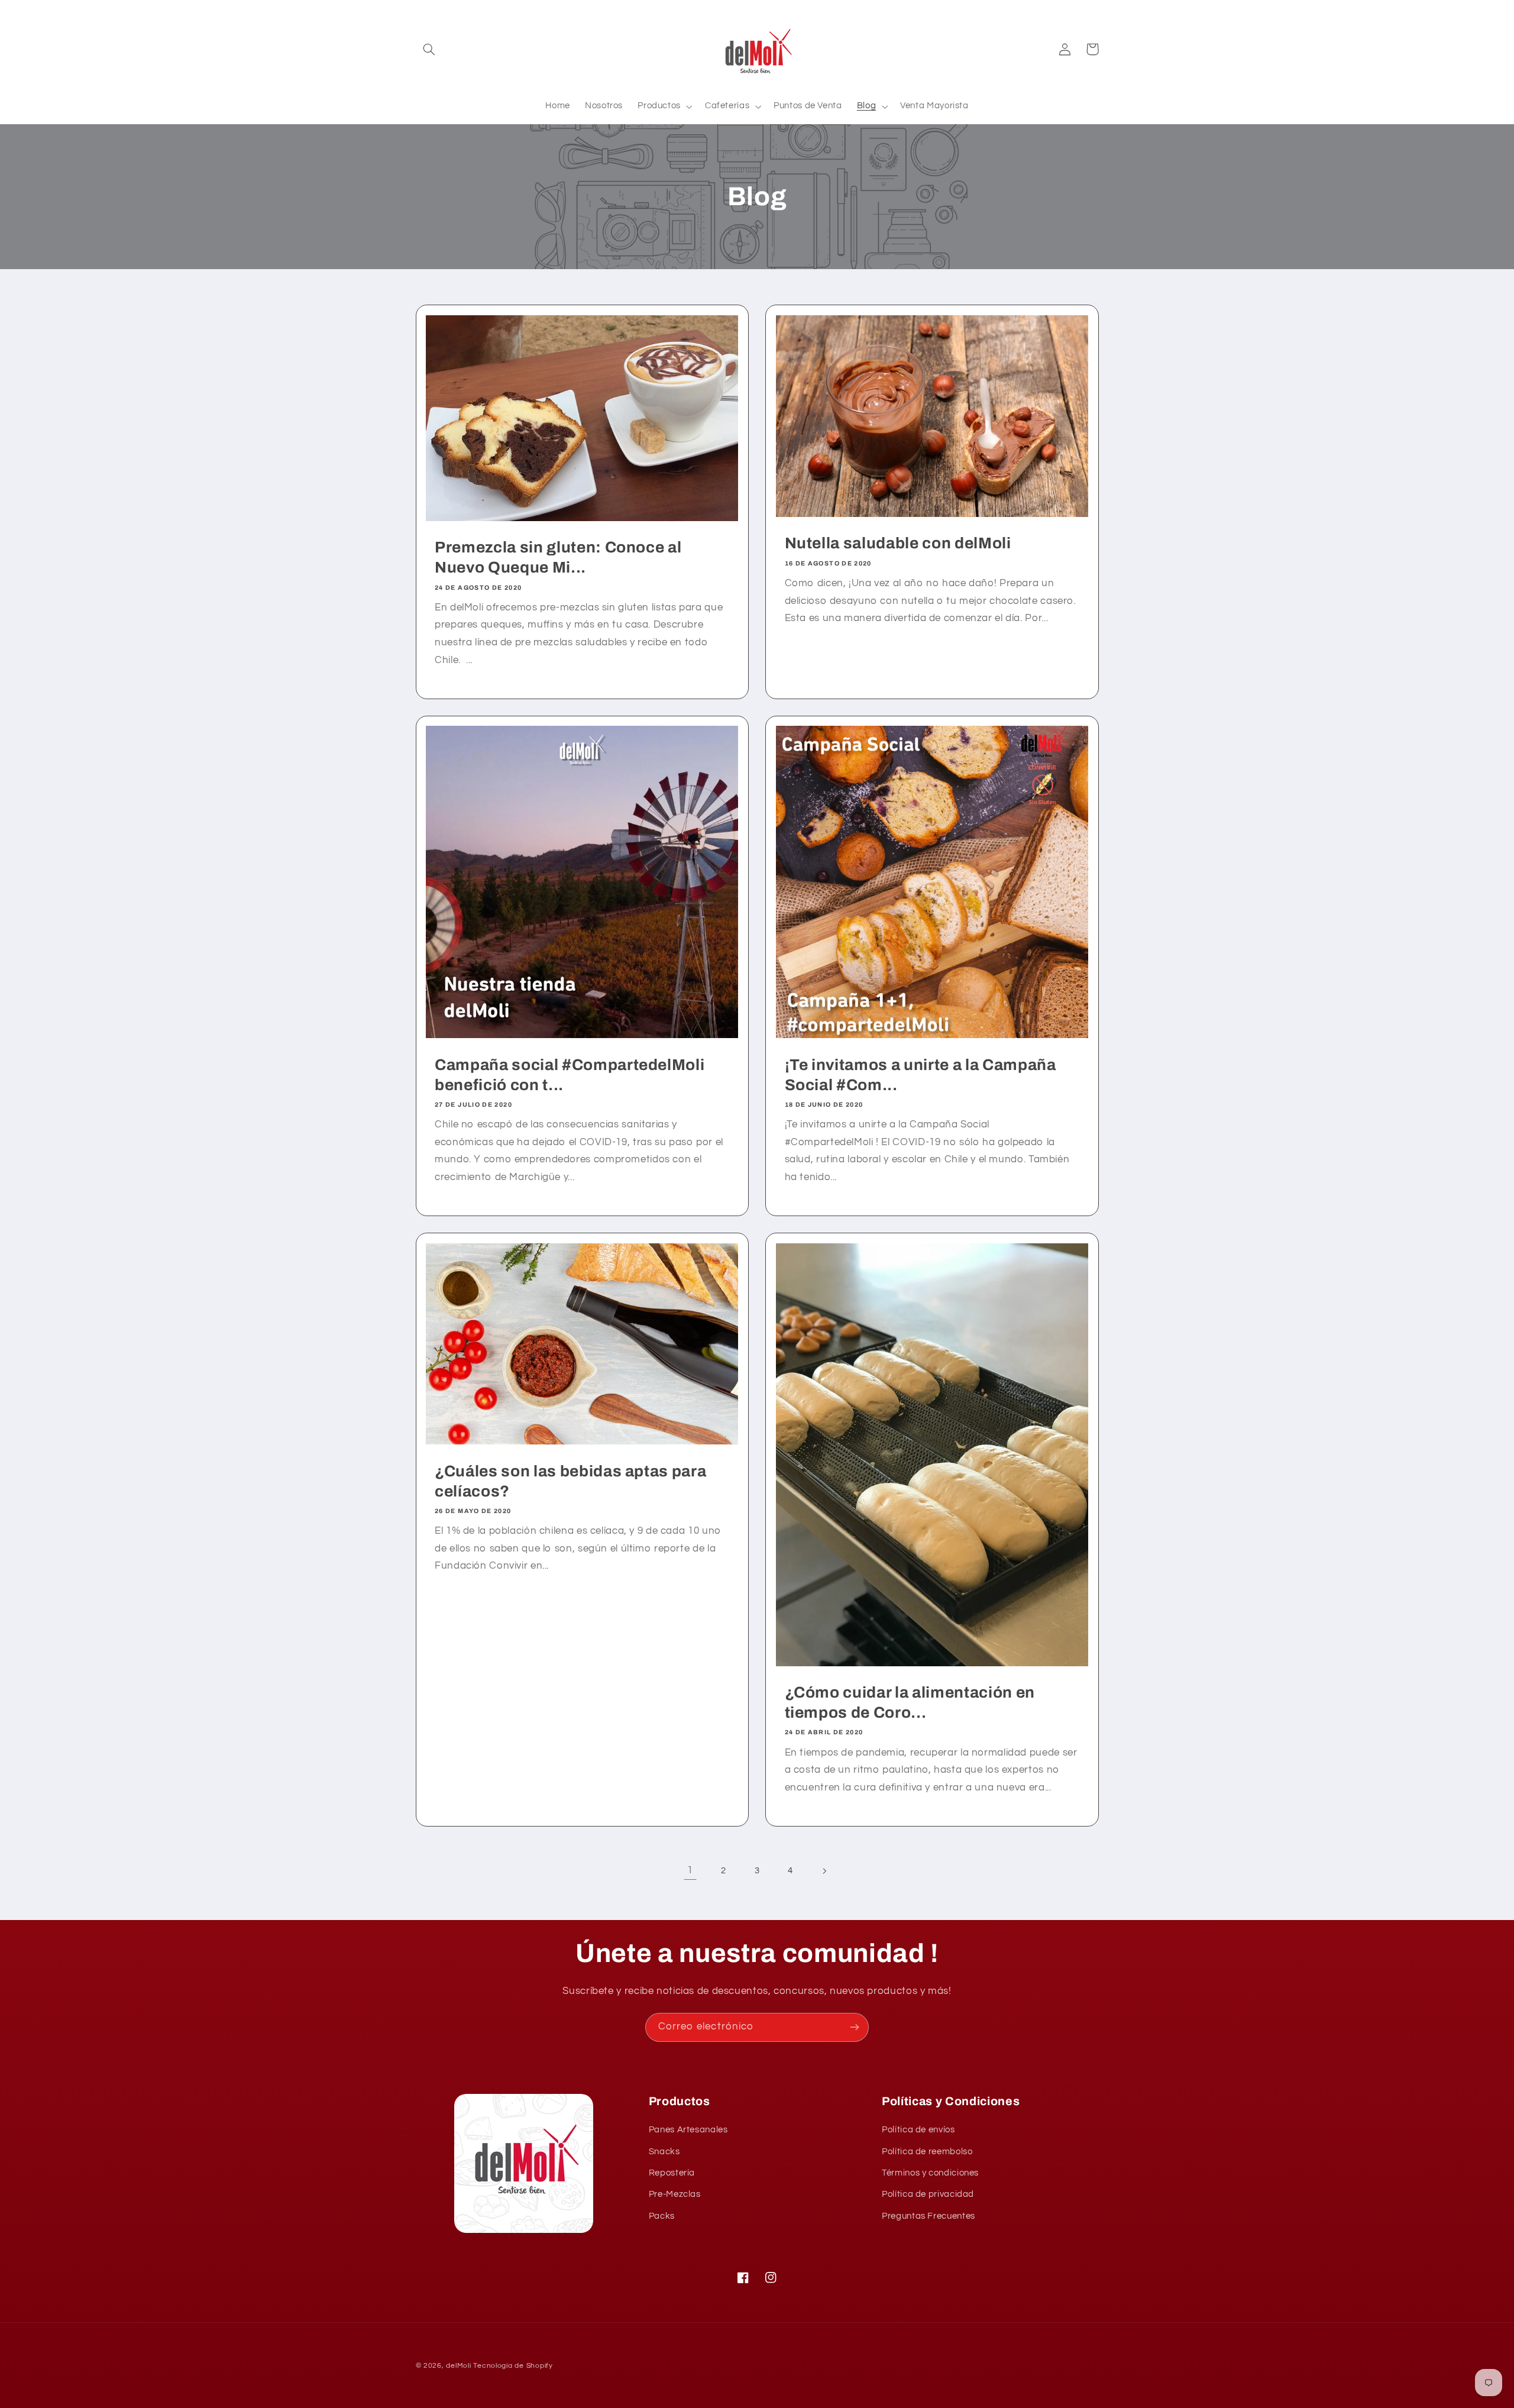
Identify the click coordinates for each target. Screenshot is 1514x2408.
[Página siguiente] (824, 1871)
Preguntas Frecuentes (929, 2216)
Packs (662, 2216)
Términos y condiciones (930, 2173)
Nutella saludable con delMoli (898, 543)
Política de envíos (918, 2130)
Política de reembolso (927, 2152)
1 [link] (690, 1870)
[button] (429, 49)
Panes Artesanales (688, 2130)
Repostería (672, 2173)
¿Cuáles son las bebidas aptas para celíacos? (570, 1481)
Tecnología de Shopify (513, 2366)
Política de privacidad (928, 2194)
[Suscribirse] (855, 2027)
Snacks (664, 2152)
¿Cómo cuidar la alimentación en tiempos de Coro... (910, 1703)
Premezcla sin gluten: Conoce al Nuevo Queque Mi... (558, 557)
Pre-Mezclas (675, 2194)
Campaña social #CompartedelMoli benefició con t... (570, 1075)
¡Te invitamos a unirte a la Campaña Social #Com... (921, 1075)
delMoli (458, 2366)
